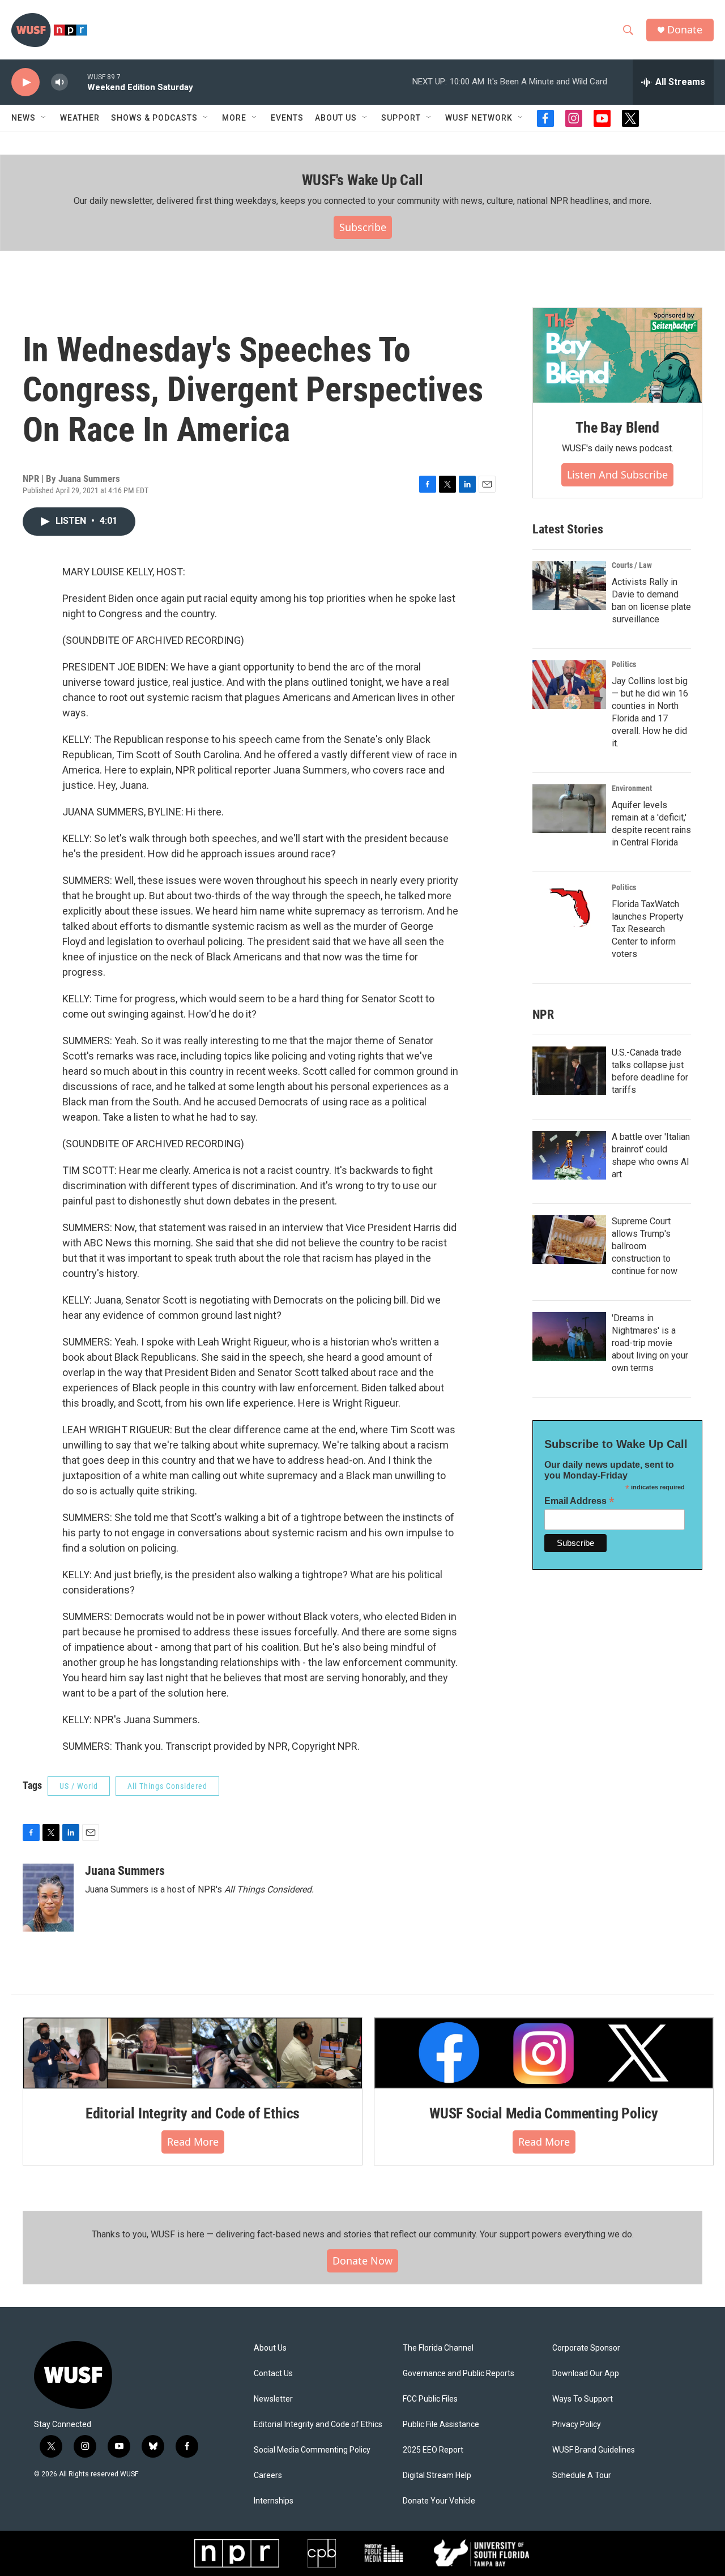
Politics (624, 664)
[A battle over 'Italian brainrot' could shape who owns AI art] (569, 1155)
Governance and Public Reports (459, 2374)
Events (287, 118)
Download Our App (586, 2374)
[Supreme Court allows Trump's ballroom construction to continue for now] (569, 1240)
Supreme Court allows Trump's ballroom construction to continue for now (645, 1246)
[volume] (59, 82)
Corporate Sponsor (586, 2348)
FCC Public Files (430, 2399)
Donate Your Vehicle (439, 2501)
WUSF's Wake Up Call (362, 180)
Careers (268, 2475)
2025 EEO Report (433, 2450)
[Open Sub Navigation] (44, 118)
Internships (274, 2501)
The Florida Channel (438, 2348)
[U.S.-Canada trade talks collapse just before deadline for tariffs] (569, 1071)
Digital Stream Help (437, 2475)
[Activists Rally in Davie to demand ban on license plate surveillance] (569, 586)
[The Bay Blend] (617, 356)
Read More (193, 2142)
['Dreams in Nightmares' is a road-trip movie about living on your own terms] (569, 1336)
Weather (80, 118)
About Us (270, 2348)
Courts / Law (632, 565)
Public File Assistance (441, 2425)
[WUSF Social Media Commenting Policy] (544, 2053)
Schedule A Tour (582, 2475)
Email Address (579, 1501)
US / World (79, 1786)
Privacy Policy (577, 2425)
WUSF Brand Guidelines (594, 2450)
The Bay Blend (617, 428)
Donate (685, 30)
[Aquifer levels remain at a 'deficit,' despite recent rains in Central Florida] (569, 809)
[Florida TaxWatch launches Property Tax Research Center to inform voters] (569, 908)
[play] (25, 82)
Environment (632, 788)
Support (401, 118)
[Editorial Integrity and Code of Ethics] (193, 2053)
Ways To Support (583, 2399)
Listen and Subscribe (617, 475)
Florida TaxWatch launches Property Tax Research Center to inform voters (648, 929)
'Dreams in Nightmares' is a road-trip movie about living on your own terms (650, 1343)
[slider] (78, 82)
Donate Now (362, 2261)
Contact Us (273, 2374)
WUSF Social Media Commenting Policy (544, 2113)
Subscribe (363, 227)
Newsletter (273, 2399)
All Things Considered (167, 1786)
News (24, 118)
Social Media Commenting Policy (312, 2450)
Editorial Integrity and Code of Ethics (193, 2113)
